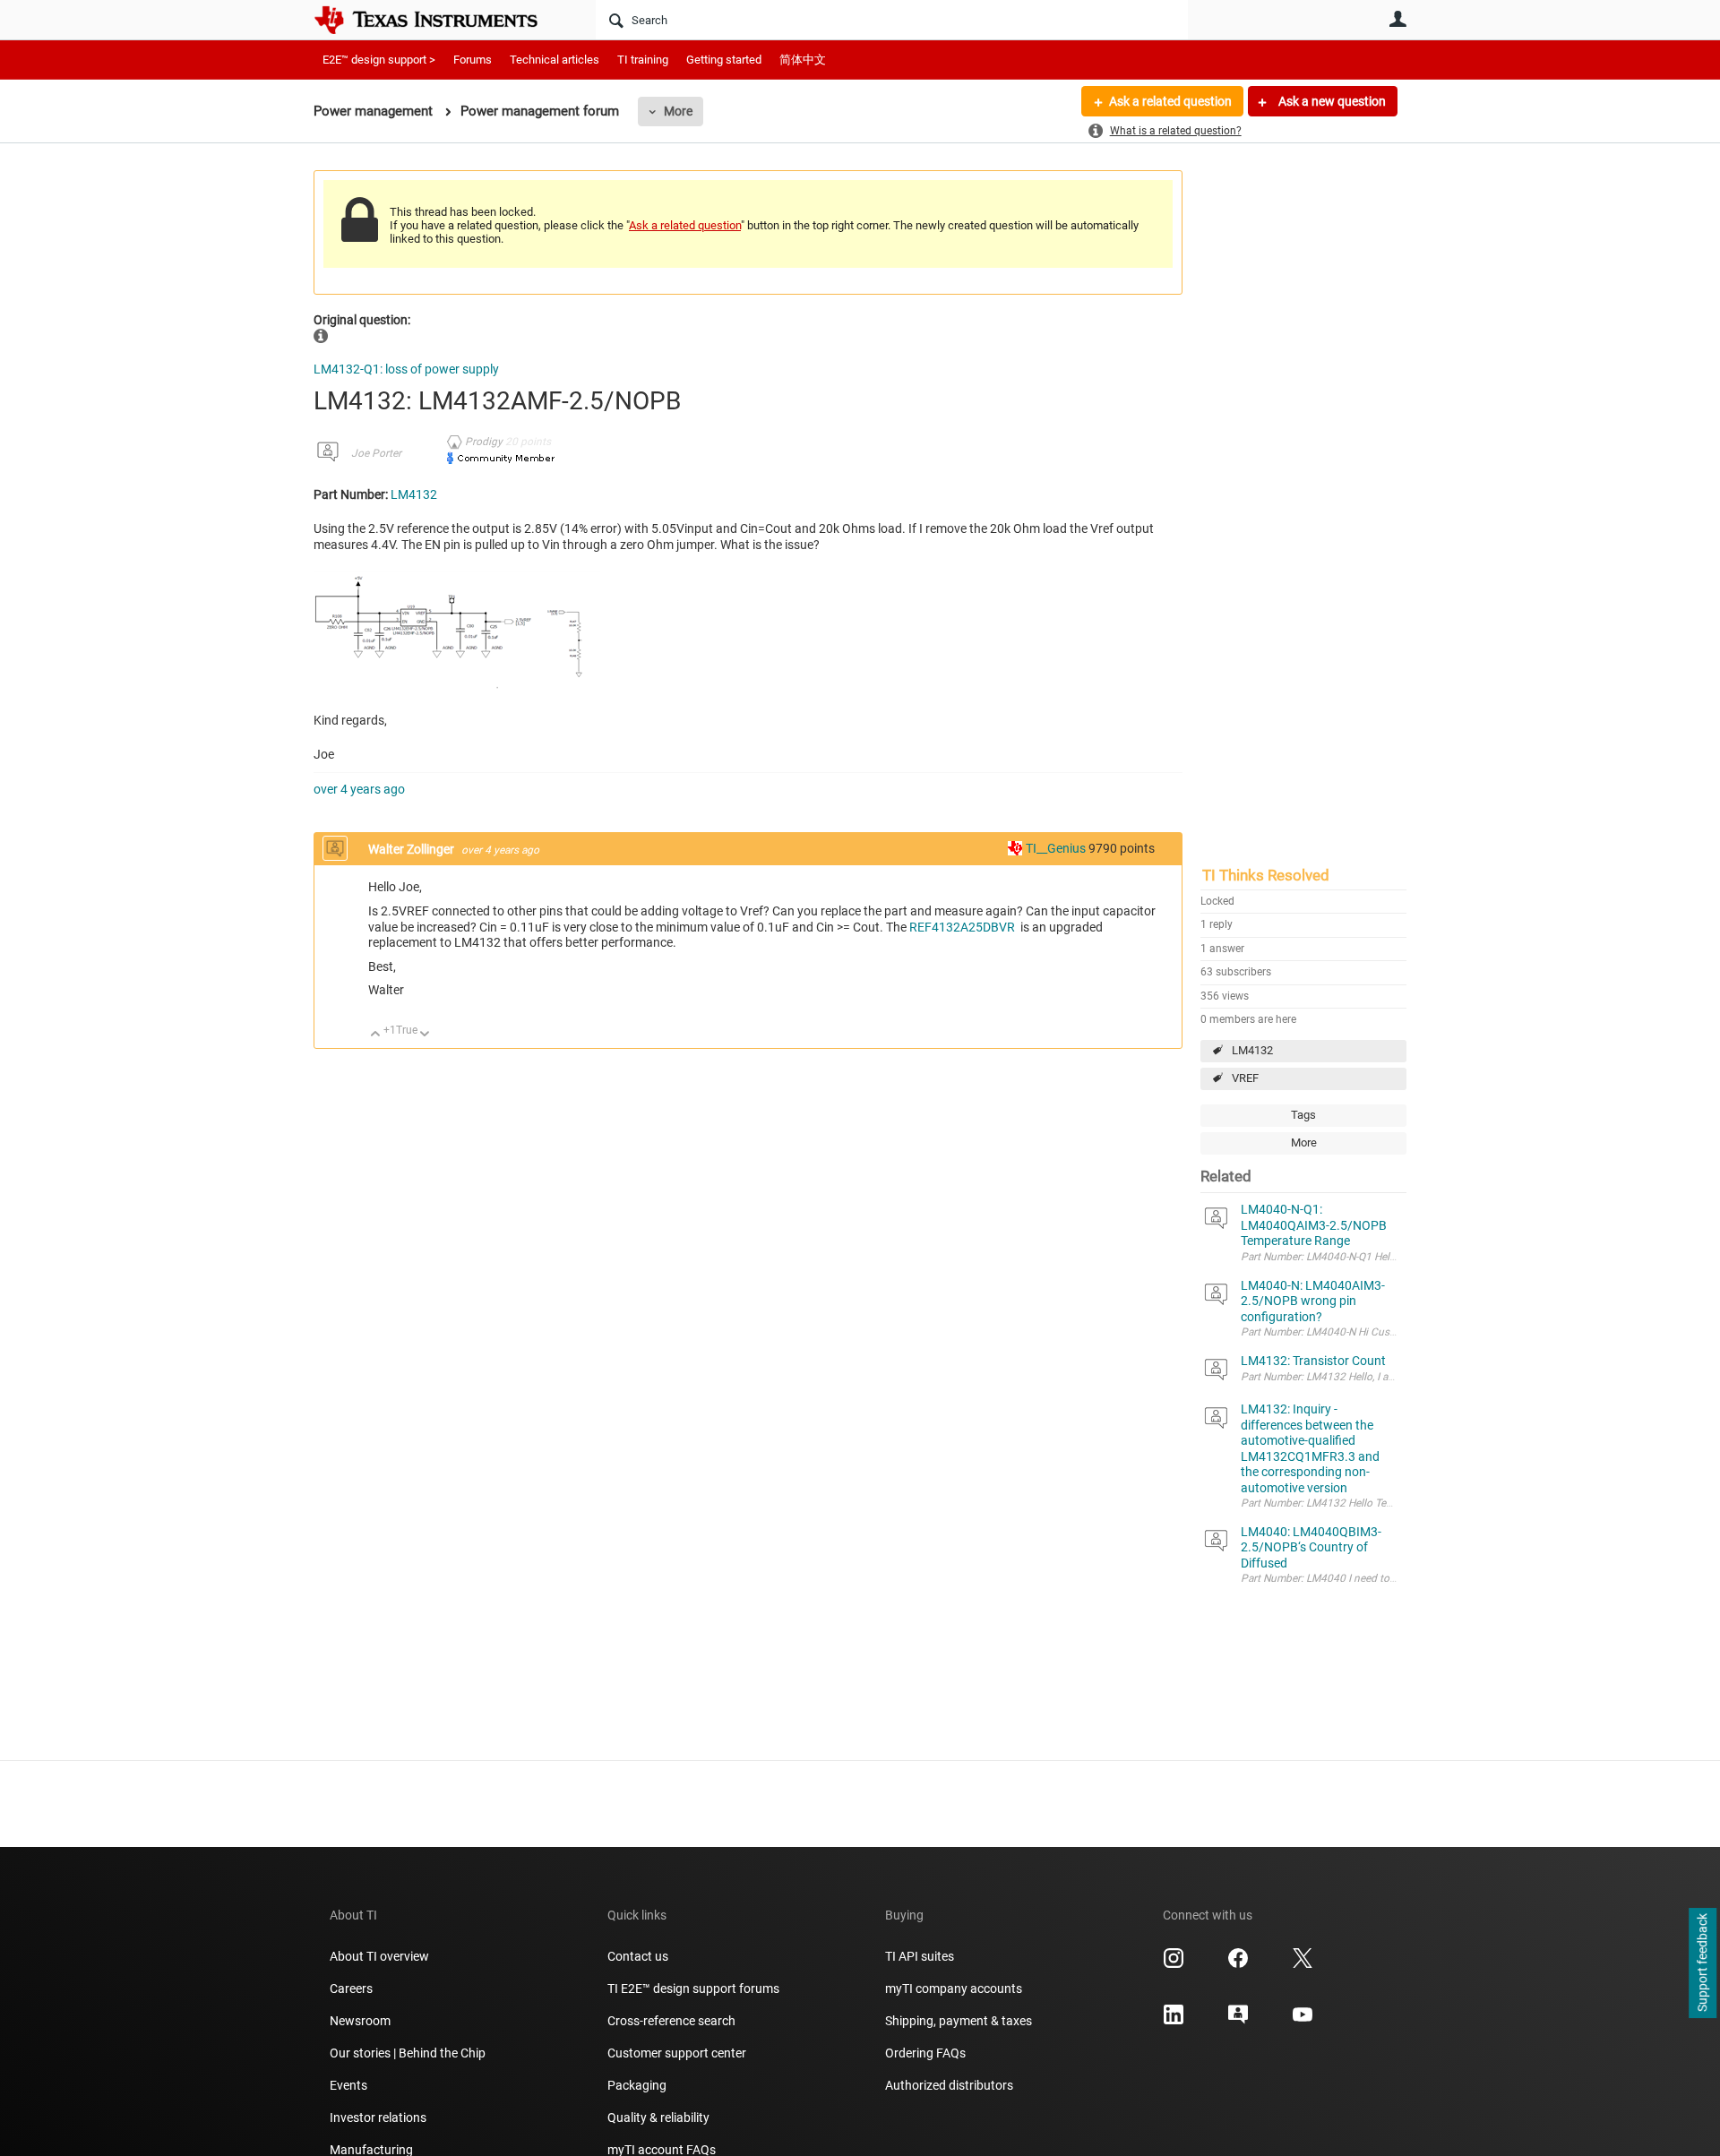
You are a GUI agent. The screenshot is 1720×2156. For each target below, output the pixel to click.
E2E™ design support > (379, 60)
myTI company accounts (954, 1989)
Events (348, 2085)
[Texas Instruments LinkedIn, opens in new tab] (1174, 2021)
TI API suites (920, 1956)
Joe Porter (376, 453)
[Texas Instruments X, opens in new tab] (1303, 1964)
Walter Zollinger (413, 849)
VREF (1245, 1078)
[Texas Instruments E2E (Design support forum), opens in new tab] (1238, 2021)
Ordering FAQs (925, 2053)
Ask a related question (1170, 101)
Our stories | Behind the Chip (408, 2053)
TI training (643, 60)
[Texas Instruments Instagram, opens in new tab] (1174, 1964)
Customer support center (677, 2053)
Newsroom (360, 2021)
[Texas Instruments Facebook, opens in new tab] (1238, 1964)
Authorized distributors (949, 2085)
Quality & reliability (658, 2117)
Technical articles (555, 60)
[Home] (439, 20)
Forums (473, 60)
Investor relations (378, 2117)
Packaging (637, 2085)
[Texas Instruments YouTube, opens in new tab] (1303, 2021)
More (678, 111)
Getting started (724, 60)
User (1397, 19)
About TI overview (379, 1956)
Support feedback (1702, 1963)
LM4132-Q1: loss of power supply (406, 369)
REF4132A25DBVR (962, 927)
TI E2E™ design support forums (693, 1989)
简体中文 (803, 60)
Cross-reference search (671, 2021)
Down (425, 1035)
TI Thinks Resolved (1266, 875)
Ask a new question (1331, 101)
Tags (1303, 1115)
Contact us (638, 1956)
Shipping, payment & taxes (959, 2021)
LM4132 (1252, 1050)
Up (376, 1035)
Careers (351, 1989)
